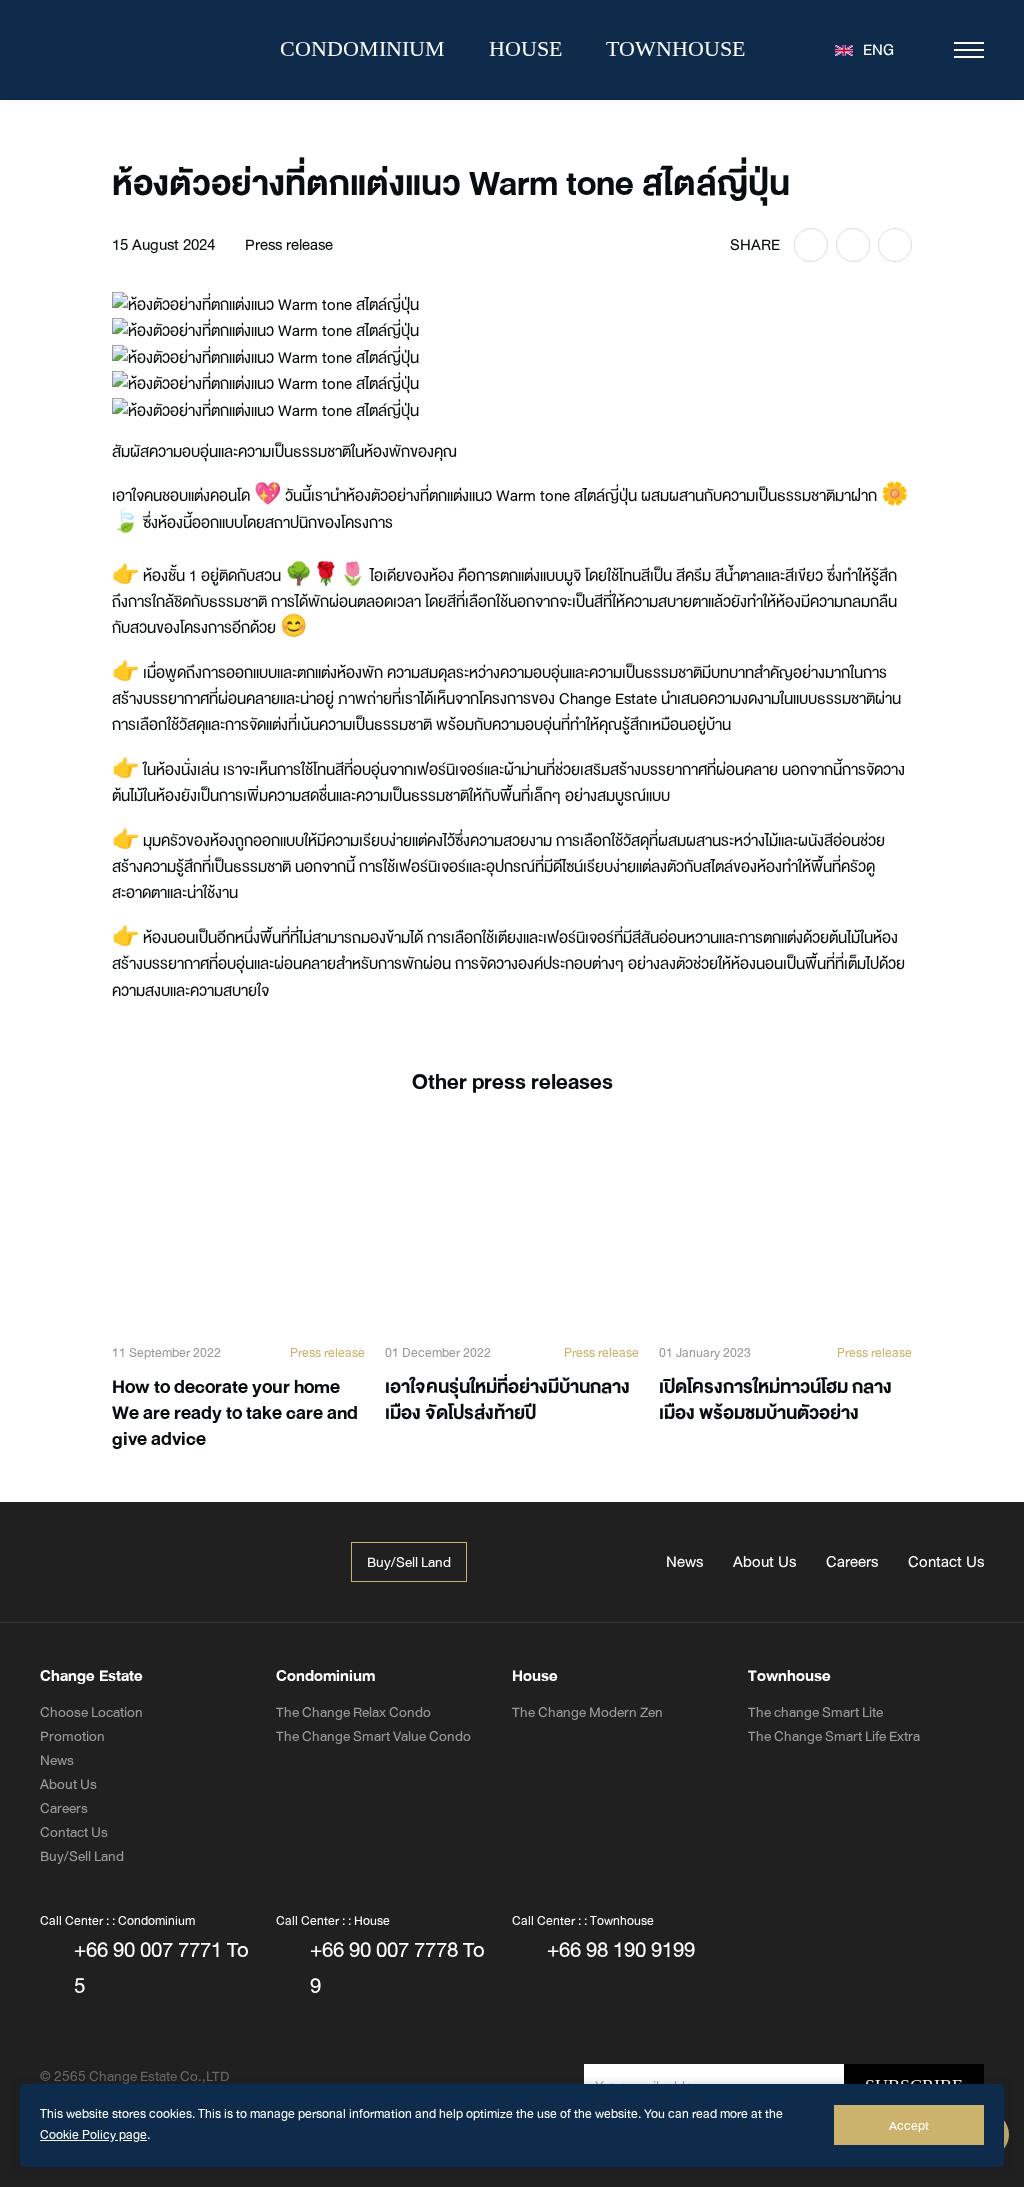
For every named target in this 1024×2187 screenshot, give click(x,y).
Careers (852, 1562)
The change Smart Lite (815, 1712)
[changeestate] (200, 1562)
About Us (764, 1562)
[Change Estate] (130, 50)
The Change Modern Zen (587, 1712)
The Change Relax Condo (353, 1712)
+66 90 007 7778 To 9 (397, 1968)
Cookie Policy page (93, 2135)
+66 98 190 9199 (621, 1950)
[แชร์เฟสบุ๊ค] (811, 245)
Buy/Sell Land (82, 1856)
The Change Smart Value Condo (373, 1736)
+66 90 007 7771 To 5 (161, 1968)
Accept (909, 2126)
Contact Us (946, 1562)
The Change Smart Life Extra (834, 1736)
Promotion (72, 1736)
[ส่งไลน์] (853, 245)
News (684, 1562)
